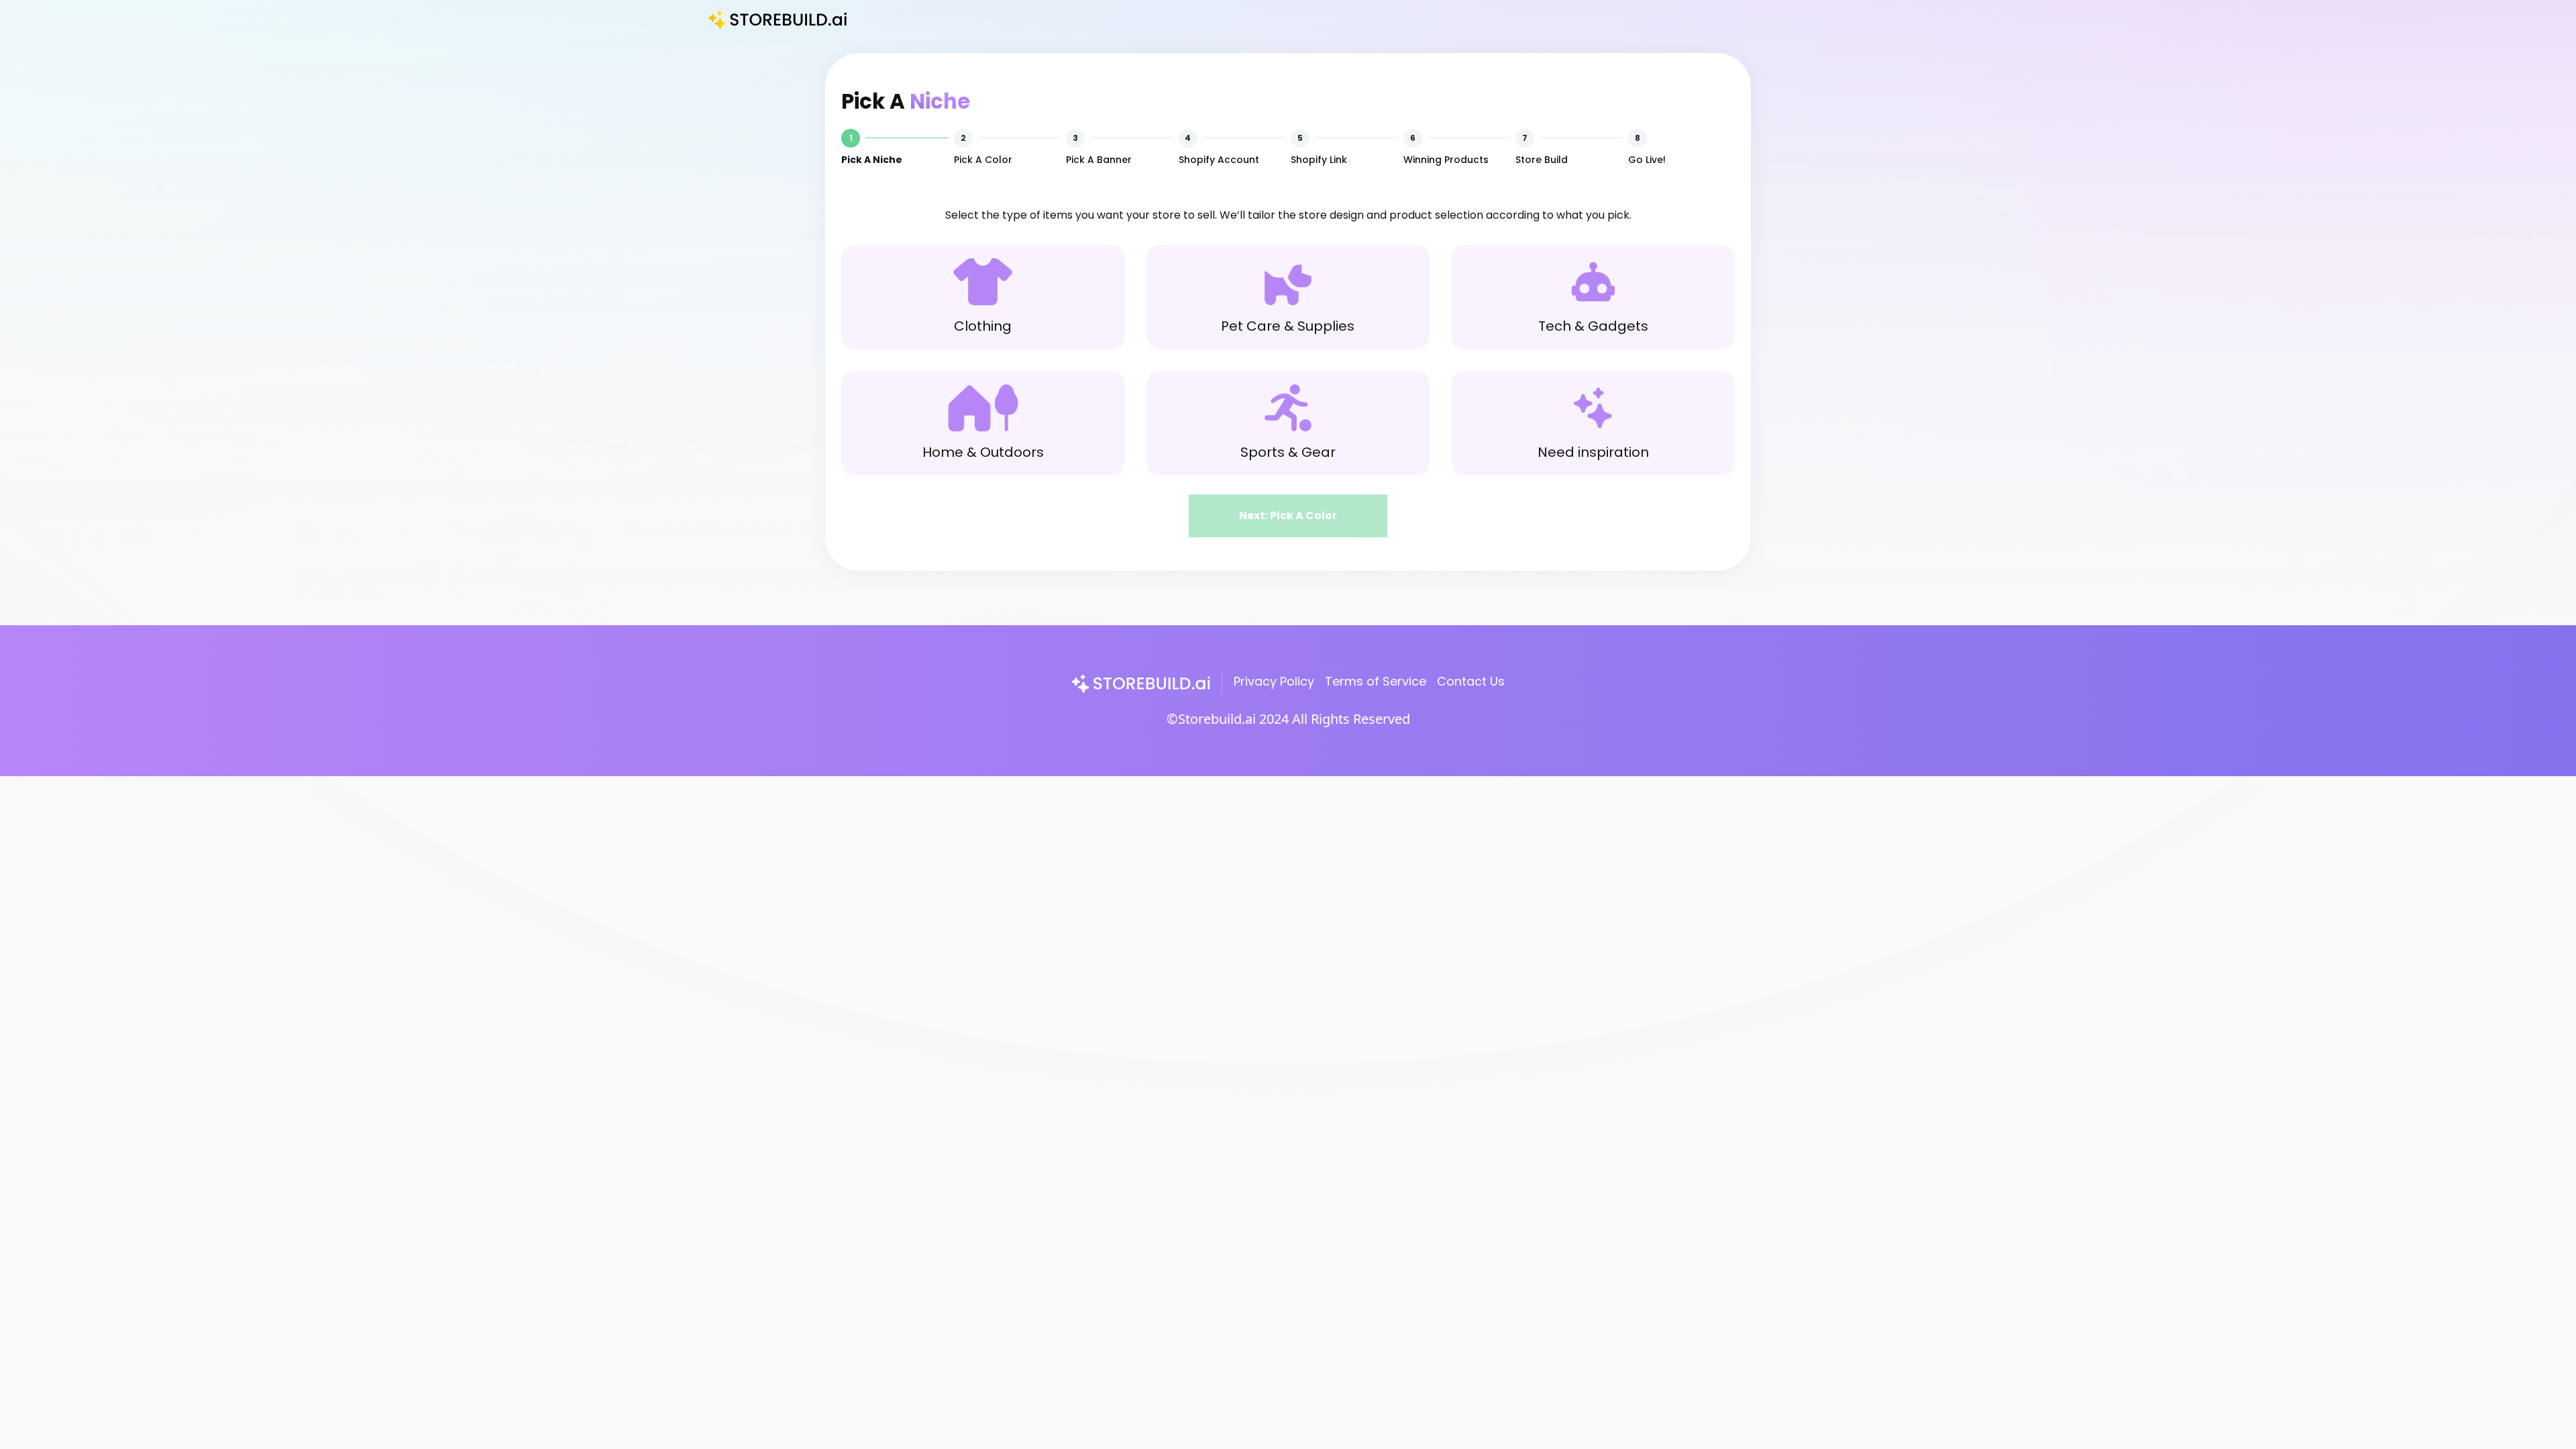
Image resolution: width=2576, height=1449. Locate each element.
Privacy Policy (1274, 681)
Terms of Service (1376, 681)
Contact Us (1471, 681)
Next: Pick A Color (1288, 516)
